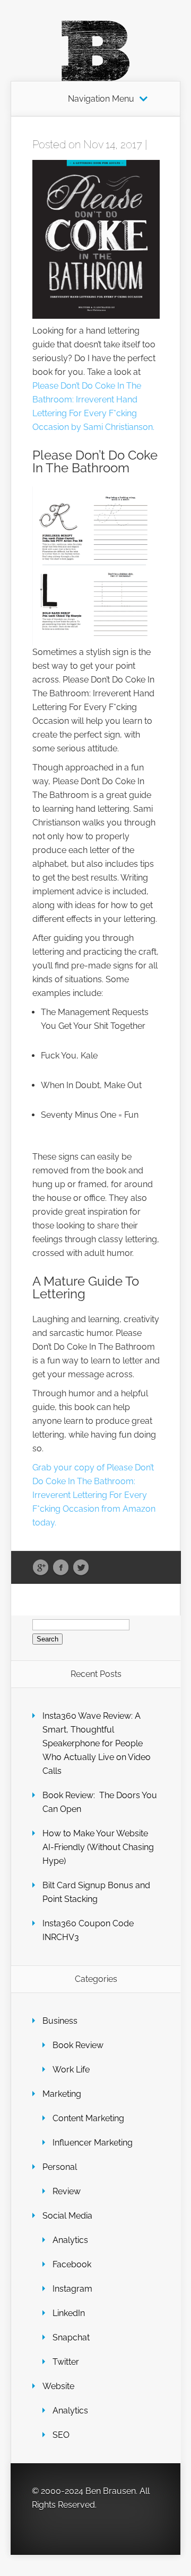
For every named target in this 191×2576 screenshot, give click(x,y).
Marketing (62, 2094)
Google (41, 1568)
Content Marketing (88, 2118)
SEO (61, 2435)
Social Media (67, 2216)
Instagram (72, 2289)
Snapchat (71, 2337)
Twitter (81, 1568)
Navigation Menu (101, 99)
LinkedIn (69, 2313)
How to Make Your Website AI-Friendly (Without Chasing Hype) (98, 1847)
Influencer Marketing (93, 2143)
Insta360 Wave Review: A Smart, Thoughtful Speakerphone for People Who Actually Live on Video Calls (97, 1743)
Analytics (70, 2240)
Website (58, 2386)
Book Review (78, 2045)
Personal (60, 2167)
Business (60, 2021)
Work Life (71, 2070)
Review (67, 2191)
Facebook (61, 1568)
